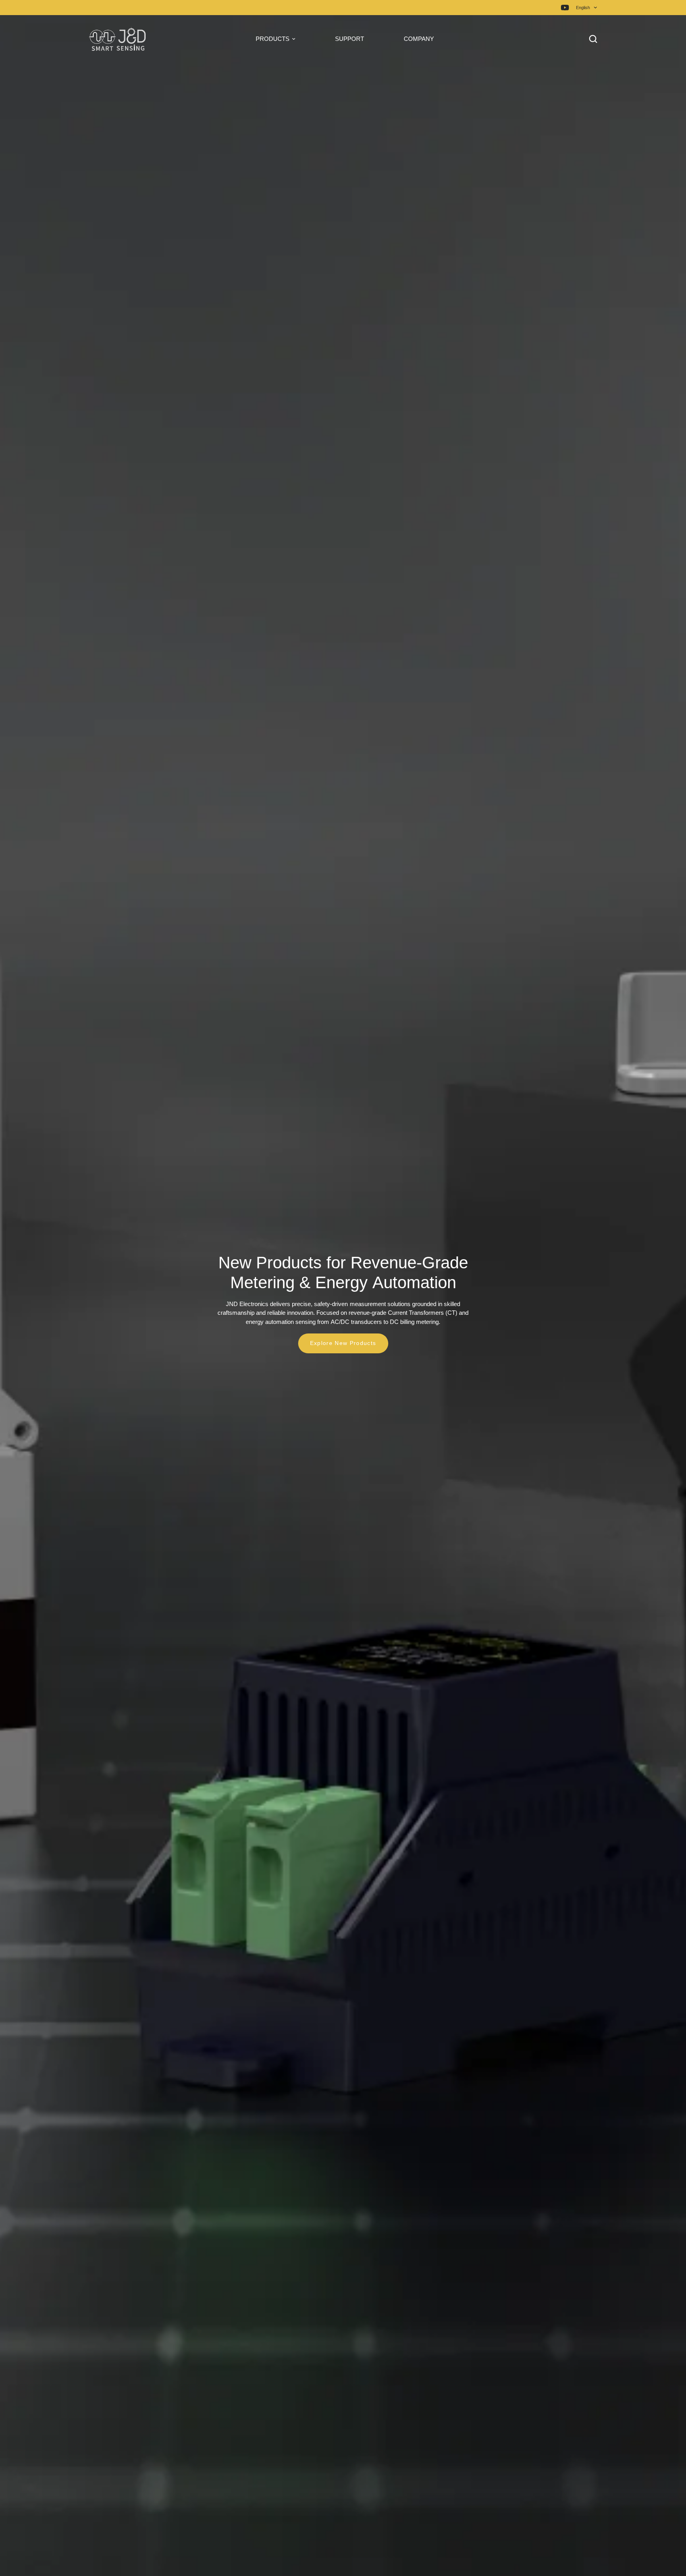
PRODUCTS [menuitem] (273, 39)
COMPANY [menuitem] (419, 39)
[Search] (591, 39)
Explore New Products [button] (343, 1343)
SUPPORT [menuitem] (350, 39)
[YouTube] (565, 8)
